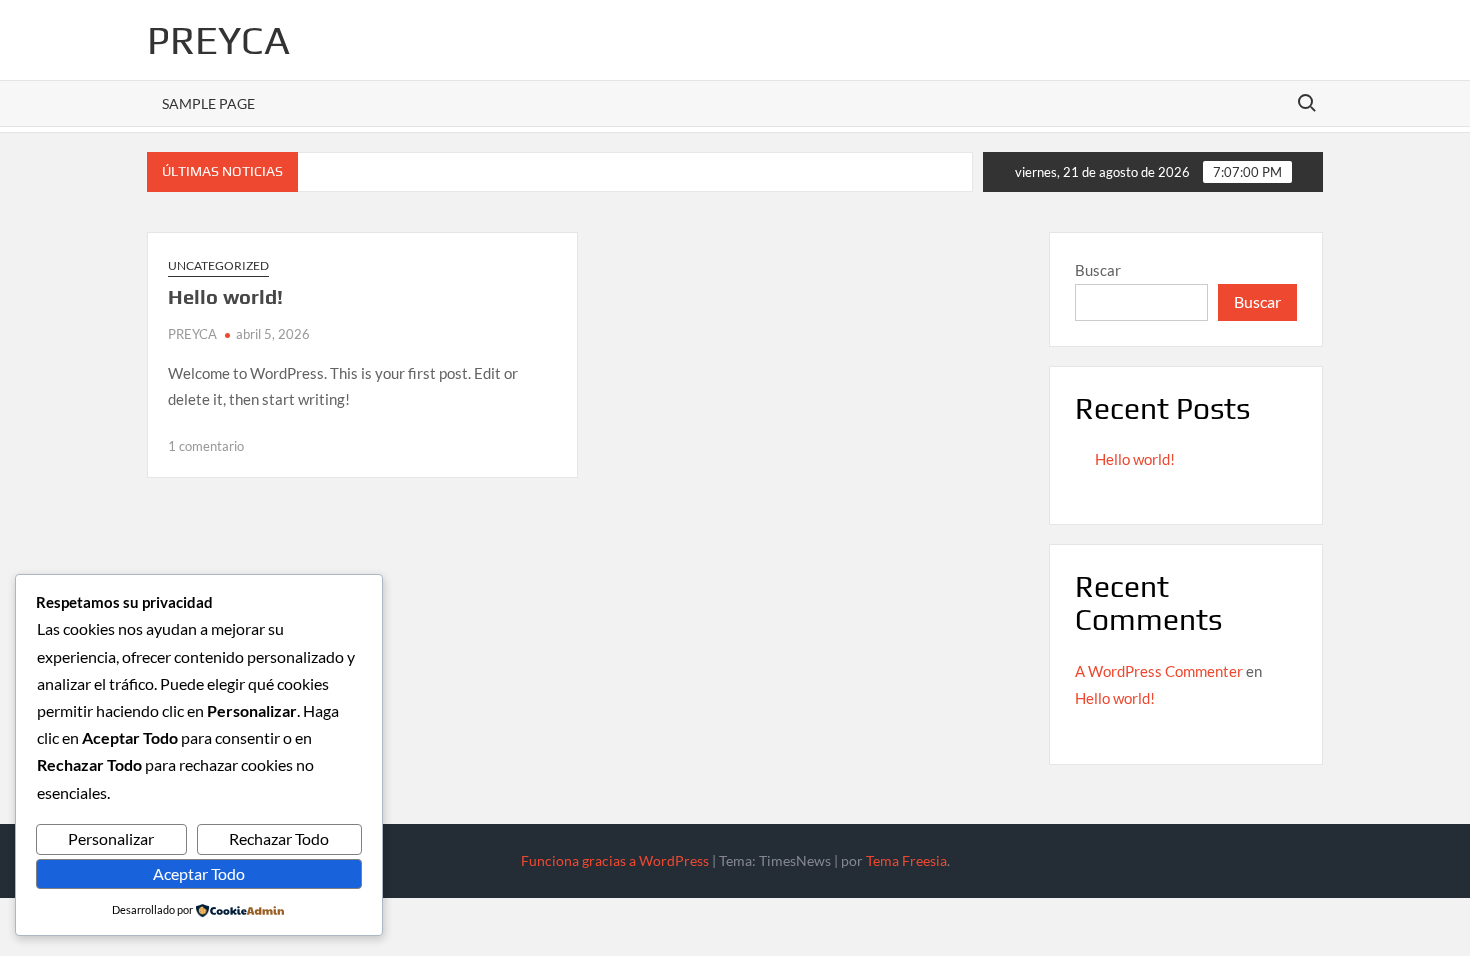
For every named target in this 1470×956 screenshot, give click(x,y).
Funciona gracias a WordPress (615, 860)
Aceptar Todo (199, 873)
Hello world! (225, 296)
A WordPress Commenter (1159, 671)
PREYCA (218, 40)
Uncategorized (218, 265)
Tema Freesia (906, 860)
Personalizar (111, 838)
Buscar (1098, 270)
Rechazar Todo (279, 838)
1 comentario (206, 446)
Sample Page (208, 103)
